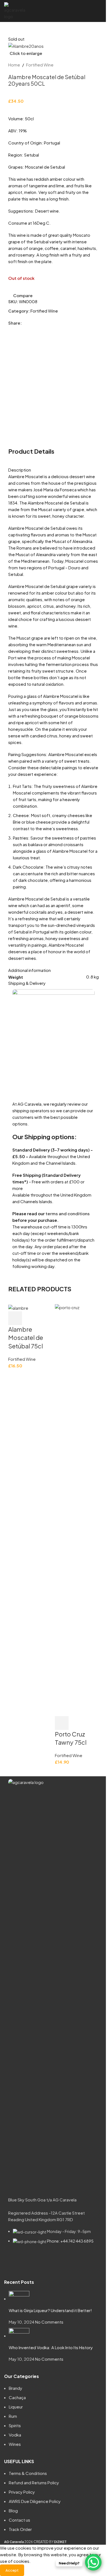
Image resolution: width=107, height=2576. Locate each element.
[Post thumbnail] (19, 2298)
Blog (13, 2511)
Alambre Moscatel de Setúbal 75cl (26, 1338)
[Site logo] (15, 10)
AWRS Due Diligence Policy (35, 2501)
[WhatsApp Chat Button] (93, 2562)
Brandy (16, 2388)
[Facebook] (15, 2262)
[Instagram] (30, 2262)
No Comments (49, 2322)
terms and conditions (68, 1213)
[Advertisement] (54, 391)
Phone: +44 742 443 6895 (70, 2241)
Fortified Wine (40, 65)
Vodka (15, 2435)
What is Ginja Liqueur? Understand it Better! (50, 2310)
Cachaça (17, 2397)
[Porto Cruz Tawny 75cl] (77, 1509)
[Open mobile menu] (101, 11)
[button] (15, 1318)
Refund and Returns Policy (34, 2482)
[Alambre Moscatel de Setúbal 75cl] (18, 1307)
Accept (12, 2570)
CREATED (41, 2542)
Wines (15, 2444)
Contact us (19, 2520)
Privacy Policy (22, 2492)
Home (14, 65)
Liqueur (16, 2407)
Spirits (15, 2425)
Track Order (20, 2529)
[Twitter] (44, 2262)
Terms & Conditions (28, 2473)
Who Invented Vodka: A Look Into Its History (51, 2347)
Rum (13, 2416)
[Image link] (54, 1984)
